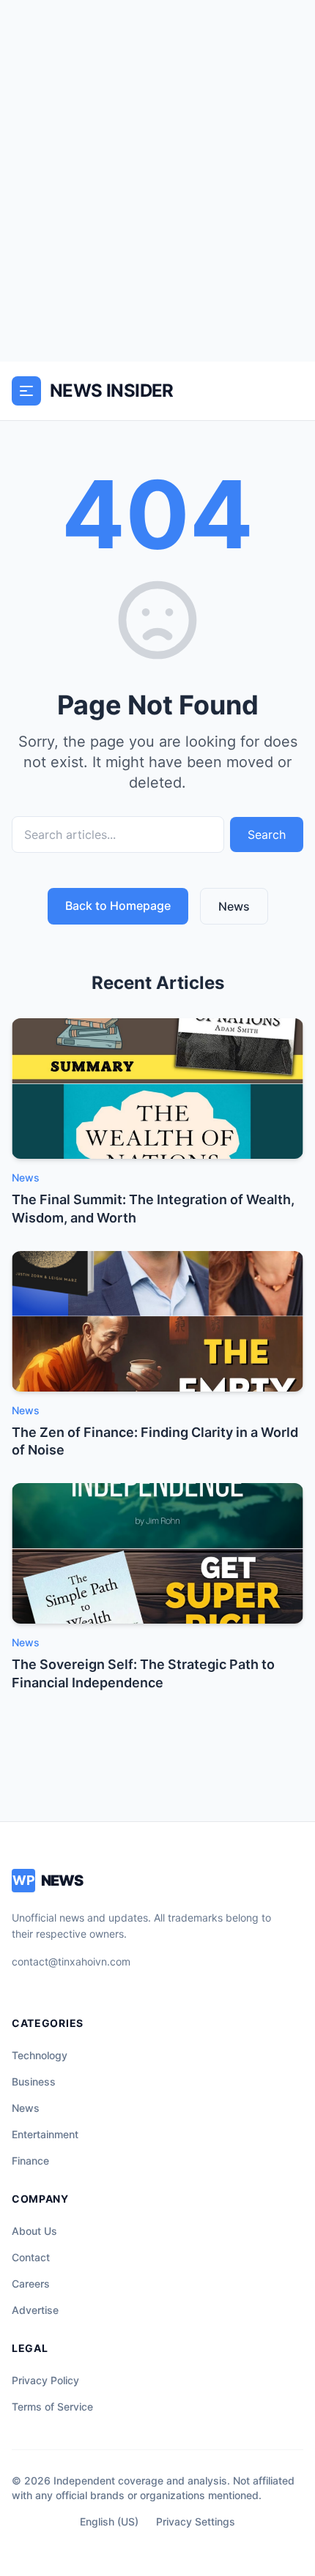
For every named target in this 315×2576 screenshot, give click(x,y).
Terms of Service (52, 2407)
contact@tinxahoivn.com (71, 1961)
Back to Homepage (118, 906)
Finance (30, 2161)
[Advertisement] (157, 181)
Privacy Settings (196, 2521)
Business (34, 2082)
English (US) (109, 2521)
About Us (34, 2231)
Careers (31, 2284)
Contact (31, 2257)
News (234, 906)
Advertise (35, 2310)
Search (267, 835)
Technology (40, 2055)
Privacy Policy (45, 2380)
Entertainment (45, 2134)
